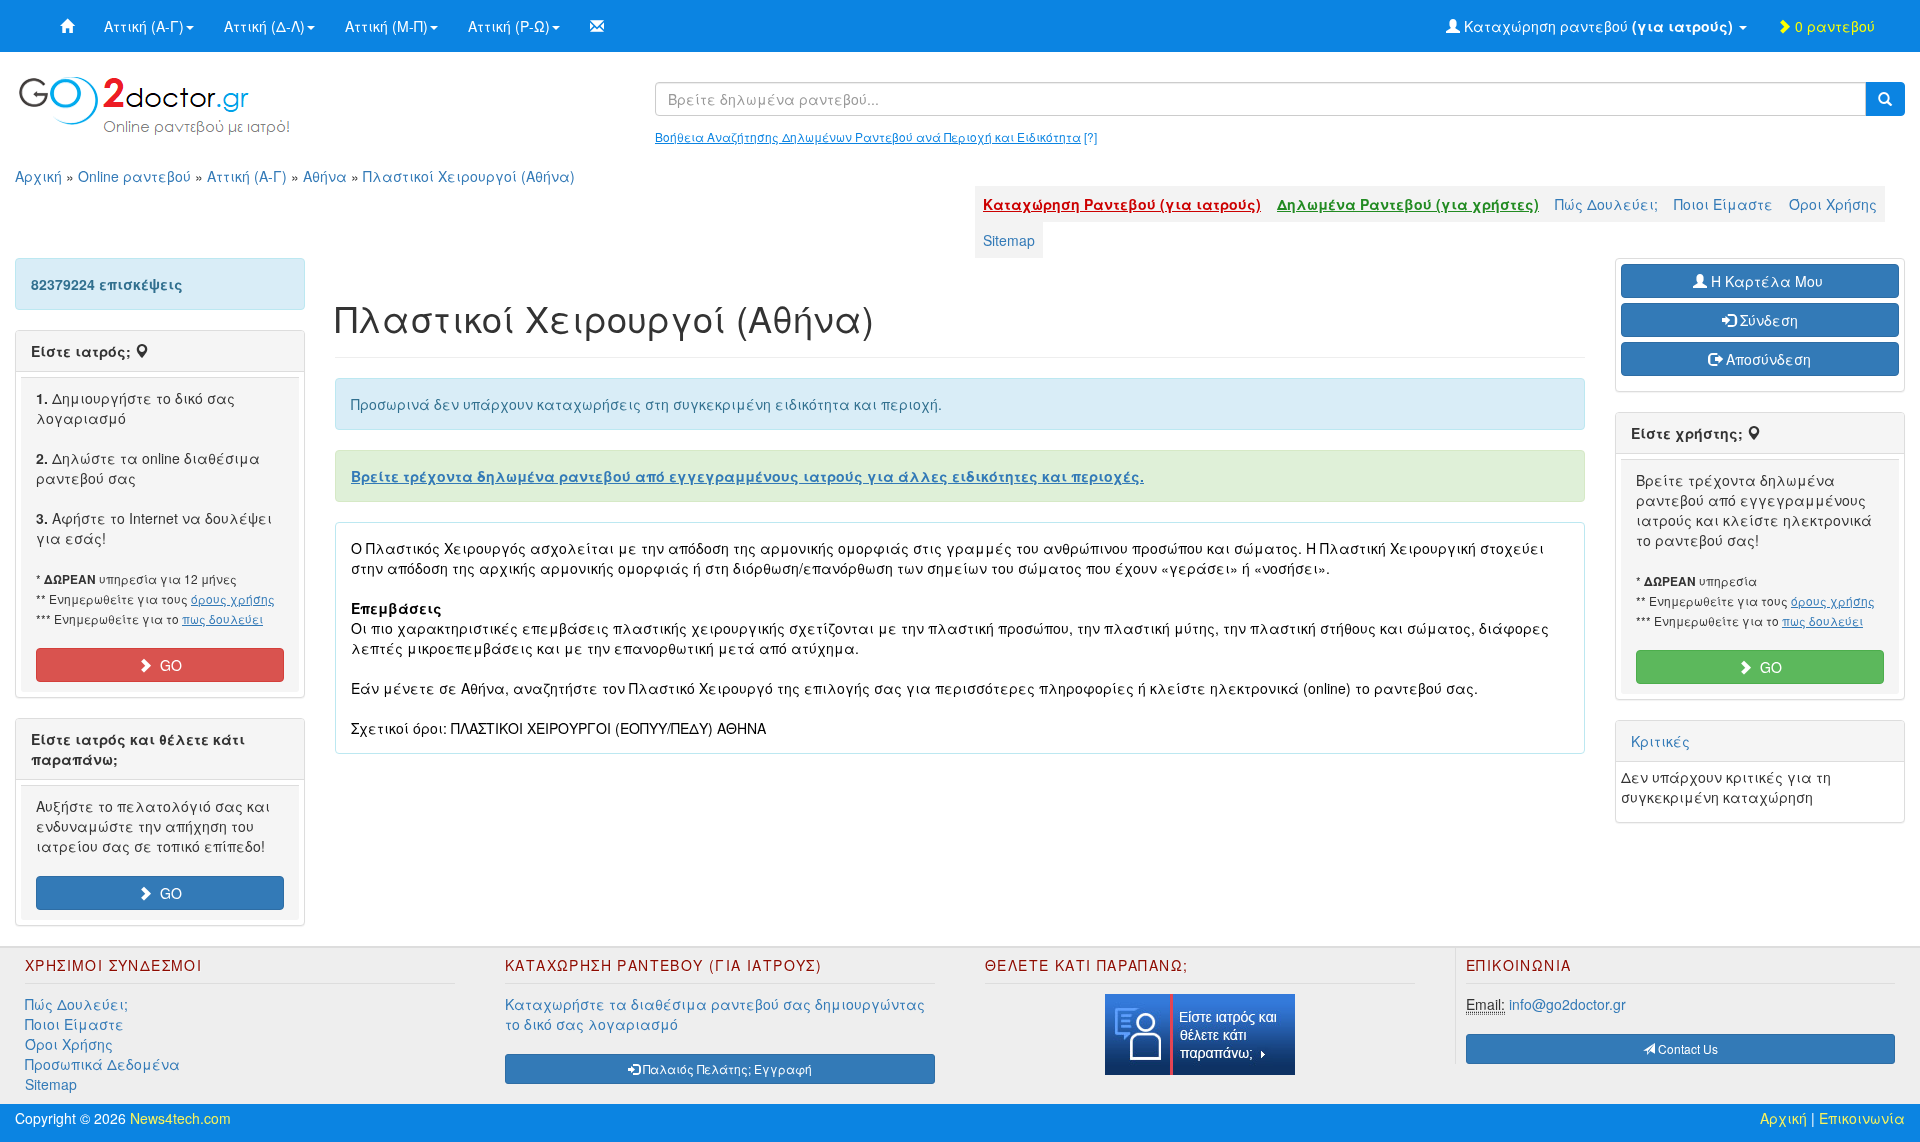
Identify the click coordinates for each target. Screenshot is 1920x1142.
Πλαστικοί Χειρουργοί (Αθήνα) (469, 176)
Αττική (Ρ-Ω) (509, 26)
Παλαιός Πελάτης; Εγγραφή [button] (726, 1068)
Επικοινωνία (1862, 1118)
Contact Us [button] (1686, 1048)
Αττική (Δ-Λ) (264, 26)
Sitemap (1009, 240)
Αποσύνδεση (1766, 359)
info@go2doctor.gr (1567, 1004)
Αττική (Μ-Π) (386, 26)
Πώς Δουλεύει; (1606, 204)
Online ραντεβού (134, 176)
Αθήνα (325, 176)
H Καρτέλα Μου (1767, 281)
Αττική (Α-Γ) (144, 26)
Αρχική (38, 176)
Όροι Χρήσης (1833, 204)
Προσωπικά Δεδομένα (102, 1064)
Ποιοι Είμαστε (1723, 204)
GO (167, 665)
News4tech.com (180, 1118)
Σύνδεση (1767, 320)
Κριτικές (1660, 741)
